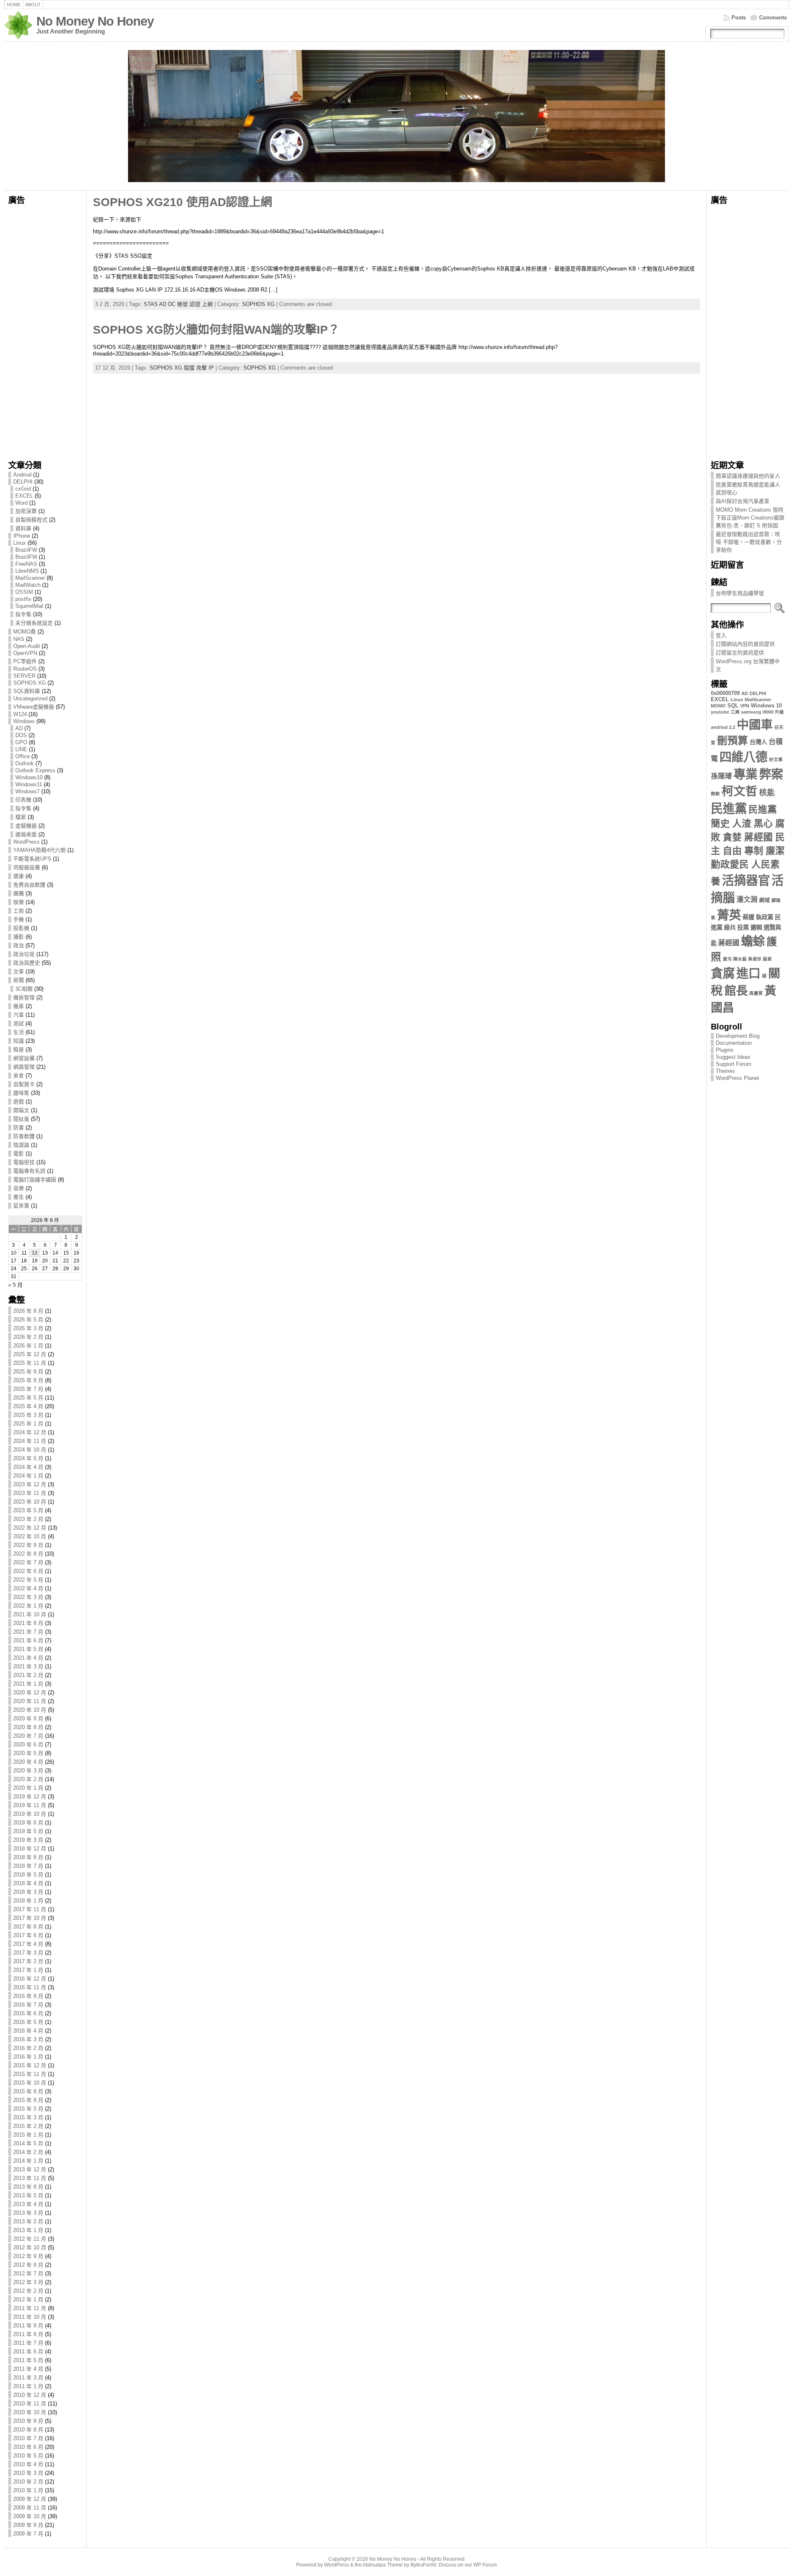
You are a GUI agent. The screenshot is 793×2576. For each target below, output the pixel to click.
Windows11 (29, 784)
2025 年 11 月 (30, 1363)
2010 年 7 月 (28, 2438)
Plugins (725, 1050)
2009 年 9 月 (28, 2525)
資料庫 (23, 528)
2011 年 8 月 (28, 2334)
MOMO (718, 706)
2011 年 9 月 (28, 2326)
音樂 (19, 1188)
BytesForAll (423, 2565)
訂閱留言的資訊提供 (740, 653)
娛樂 (19, 902)
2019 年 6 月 (28, 1823)
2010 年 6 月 (28, 2447)
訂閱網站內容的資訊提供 (745, 644)
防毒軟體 (24, 1136)
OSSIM (24, 592)
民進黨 (729, 808)
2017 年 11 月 (30, 1909)
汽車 (19, 1015)
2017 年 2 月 (28, 1961)
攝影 (19, 937)
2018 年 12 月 (30, 1849)
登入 (721, 635)
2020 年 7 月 (28, 1736)
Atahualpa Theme (383, 2565)
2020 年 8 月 (28, 1727)
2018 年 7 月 (28, 1866)
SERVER (24, 676)
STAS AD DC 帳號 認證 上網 (178, 304)
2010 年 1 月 (28, 2490)
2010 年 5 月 (28, 2456)
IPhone (22, 536)
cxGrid (23, 489)
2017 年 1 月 (28, 1970)
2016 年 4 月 (28, 2031)
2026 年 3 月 (28, 1328)
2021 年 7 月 (28, 1632)
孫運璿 (721, 776)
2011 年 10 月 (30, 2317)
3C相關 (24, 989)
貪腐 (723, 973)
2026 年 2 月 (28, 1337)
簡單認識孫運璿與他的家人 (748, 476)
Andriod (22, 475)
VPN (745, 706)
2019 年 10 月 (30, 1814)
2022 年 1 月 (28, 1606)
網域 (765, 900)
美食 (19, 1076)
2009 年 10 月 (30, 2516)
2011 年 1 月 (28, 2386)
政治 (19, 945)
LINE (21, 749)
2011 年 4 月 (28, 2369)
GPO (21, 742)
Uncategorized (30, 699)
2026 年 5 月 (28, 1320)
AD (19, 728)
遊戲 (19, 1102)
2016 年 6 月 (28, 2013)
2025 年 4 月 (28, 1406)
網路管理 (24, 1067)
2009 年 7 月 (28, 2534)
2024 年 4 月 (28, 1467)
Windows (24, 721)
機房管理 (24, 997)
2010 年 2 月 (28, 2482)
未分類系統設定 (34, 623)
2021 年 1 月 (28, 1684)
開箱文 (21, 1110)
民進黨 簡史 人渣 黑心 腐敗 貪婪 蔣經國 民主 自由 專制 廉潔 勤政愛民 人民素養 (748, 845)
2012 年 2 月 (28, 2291)
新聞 (19, 980)
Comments (773, 18)
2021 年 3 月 (28, 1666)
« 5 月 (15, 1285)
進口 (748, 973)
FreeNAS (26, 564)
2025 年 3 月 (28, 1415)
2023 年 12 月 (30, 1484)
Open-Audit (27, 646)
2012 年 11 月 (30, 2239)
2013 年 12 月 (30, 2169)
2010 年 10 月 (30, 2412)
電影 (19, 1154)
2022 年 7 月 (28, 1562)
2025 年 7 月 (28, 1389)
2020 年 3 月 (28, 1771)
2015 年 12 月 (30, 2065)
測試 (19, 1024)
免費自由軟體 (29, 885)
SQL (733, 706)
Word (21, 503)
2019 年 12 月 (30, 1797)
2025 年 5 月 (28, 1398)
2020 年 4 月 (28, 1762)
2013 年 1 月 (28, 2230)
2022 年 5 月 (28, 1580)
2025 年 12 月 (30, 1354)
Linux (20, 543)
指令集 (23, 614)
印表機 (23, 800)
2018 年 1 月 (28, 1901)
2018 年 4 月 (28, 1883)
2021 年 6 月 (28, 1640)
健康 (19, 876)
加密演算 (26, 511)
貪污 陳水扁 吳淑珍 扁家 (747, 959)
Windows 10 (766, 706)
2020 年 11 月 (30, 1701)
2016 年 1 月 (28, 2057)
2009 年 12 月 (30, 2499)
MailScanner (30, 578)
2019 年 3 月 (28, 1840)
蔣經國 (729, 943)
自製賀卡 (24, 1084)
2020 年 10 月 (30, 1710)
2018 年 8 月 (28, 1857)
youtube (720, 712)
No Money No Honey (95, 21)
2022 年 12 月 (30, 1528)
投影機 (21, 928)
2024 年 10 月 (30, 1450)
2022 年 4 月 (28, 1588)
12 (35, 1253)
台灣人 (758, 742)
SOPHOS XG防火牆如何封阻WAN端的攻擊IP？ (216, 330)
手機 (19, 919)
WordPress (26, 842)
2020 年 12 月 (30, 1692)
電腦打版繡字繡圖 (35, 1180)
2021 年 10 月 (30, 1614)
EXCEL (24, 496)
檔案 (21, 817)
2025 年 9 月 (28, 1372)
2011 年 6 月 (28, 2352)
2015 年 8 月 (28, 2100)
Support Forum (734, 1064)
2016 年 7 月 (28, 2005)
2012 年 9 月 (28, 2256)
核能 (767, 793)
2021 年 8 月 (28, 1623)
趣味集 (21, 1093)
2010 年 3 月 (28, 2473)
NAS (19, 639)
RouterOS (25, 669)
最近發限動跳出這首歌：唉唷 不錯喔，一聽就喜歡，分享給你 (749, 542)
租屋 (19, 1050)
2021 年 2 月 (28, 1675)
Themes (725, 1071)
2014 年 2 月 (28, 2152)
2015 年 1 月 (28, 2135)
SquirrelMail (29, 606)
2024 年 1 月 (28, 1476)
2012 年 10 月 (30, 2247)
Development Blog (738, 1036)
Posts (739, 18)
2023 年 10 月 (30, 1502)
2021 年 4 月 (28, 1658)
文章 (19, 971)
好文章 (776, 759)
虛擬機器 (26, 826)
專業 (746, 774)
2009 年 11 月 (30, 2508)
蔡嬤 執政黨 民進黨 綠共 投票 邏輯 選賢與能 (746, 930)
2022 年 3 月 (28, 1597)
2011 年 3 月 (28, 2378)
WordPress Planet (737, 1078)
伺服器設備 (27, 867)
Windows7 (27, 791)
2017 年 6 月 (28, 1935)
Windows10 (29, 777)
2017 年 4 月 (28, 1944)
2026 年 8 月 (28, 1311)
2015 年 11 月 (30, 2074)
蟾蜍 (753, 941)
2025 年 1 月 (28, 1424)
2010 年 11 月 (30, 2404)
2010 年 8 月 (28, 2430)
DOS (21, 735)
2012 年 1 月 (28, 2300)
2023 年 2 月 (28, 1519)
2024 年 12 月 (30, 1432)
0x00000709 (725, 693)
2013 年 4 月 (28, 2204)
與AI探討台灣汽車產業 (743, 501)
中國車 (755, 725)
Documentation (734, 1043)
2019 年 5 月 (28, 1831)
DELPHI (23, 482)
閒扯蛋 (21, 1119)
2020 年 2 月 (28, 1779)
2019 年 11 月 (30, 1805)
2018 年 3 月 (28, 1892)
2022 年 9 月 (28, 1545)
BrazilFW (26, 550)
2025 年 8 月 (28, 1380)
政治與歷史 (27, 963)
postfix (23, 599)
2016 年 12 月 (30, 1979)
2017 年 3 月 (28, 1953)
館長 (736, 991)
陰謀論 (21, 1145)
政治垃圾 (24, 954)
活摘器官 (746, 880)
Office (23, 756)
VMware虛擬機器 (34, 707)
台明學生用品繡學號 (740, 593)
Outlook (25, 763)
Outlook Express (35, 770)
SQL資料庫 (27, 691)
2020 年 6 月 (28, 1745)
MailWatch (28, 585)
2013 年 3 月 (28, 2213)
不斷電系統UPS (32, 859)
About (33, 5)
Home (14, 5)
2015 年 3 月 (28, 2117)
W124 (20, 714)
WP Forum (485, 2565)
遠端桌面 (26, 834)
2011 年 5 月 (28, 2360)
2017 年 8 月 (28, 1927)
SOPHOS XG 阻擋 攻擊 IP (182, 368)
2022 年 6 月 (28, 1571)
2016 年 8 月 (28, 1996)
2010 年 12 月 (30, 2395)
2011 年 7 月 (28, 2343)
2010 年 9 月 (28, 2421)
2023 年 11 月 (30, 1493)
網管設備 (24, 1058)
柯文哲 (740, 791)
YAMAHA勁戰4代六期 (39, 850)
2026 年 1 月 (28, 1346)
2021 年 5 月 (28, 1649)
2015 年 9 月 (28, 2091)
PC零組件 (25, 661)
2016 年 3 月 (28, 2039)
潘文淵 (747, 900)
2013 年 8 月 (28, 2187)
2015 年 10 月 (30, 2083)
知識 (19, 1041)
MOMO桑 (25, 632)
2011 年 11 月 (30, 2308)
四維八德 (743, 757)
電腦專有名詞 (29, 1171)
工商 (19, 911)
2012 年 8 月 (28, 2265)
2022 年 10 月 (30, 1536)
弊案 (771, 774)
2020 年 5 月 (28, 1753)
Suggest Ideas (733, 1057)
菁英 (729, 915)
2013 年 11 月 (30, 2178)
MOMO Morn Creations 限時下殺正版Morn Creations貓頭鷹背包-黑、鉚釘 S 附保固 (750, 518)
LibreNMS (27, 571)
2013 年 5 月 (28, 2195)
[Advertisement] (45, 330)
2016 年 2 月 (28, 2048)
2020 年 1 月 (28, 1788)
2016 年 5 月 (28, 2022)
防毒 (19, 1128)
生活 (19, 1032)
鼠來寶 (21, 1206)
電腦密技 (24, 1162)
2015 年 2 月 (28, 2126)
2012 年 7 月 (28, 2274)
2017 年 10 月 (30, 1918)
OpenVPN (25, 653)
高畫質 (756, 993)
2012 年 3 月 (28, 2282)
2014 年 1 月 (28, 2161)
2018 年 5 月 (28, 1875)
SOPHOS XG (30, 683)
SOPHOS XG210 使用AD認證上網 (183, 202)
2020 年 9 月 (28, 1719)
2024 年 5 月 (28, 1458)
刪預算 (732, 741)
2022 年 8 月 (28, 1554)
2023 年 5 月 (28, 1510)
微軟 (715, 794)
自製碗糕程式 (31, 520)
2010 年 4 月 (28, 2464)
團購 (19, 893)
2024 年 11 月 (30, 1441)
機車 (19, 1006)
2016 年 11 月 (30, 1987)
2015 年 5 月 (28, 2109)
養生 (19, 1197)
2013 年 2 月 (28, 2221)
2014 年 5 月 (28, 2143)
